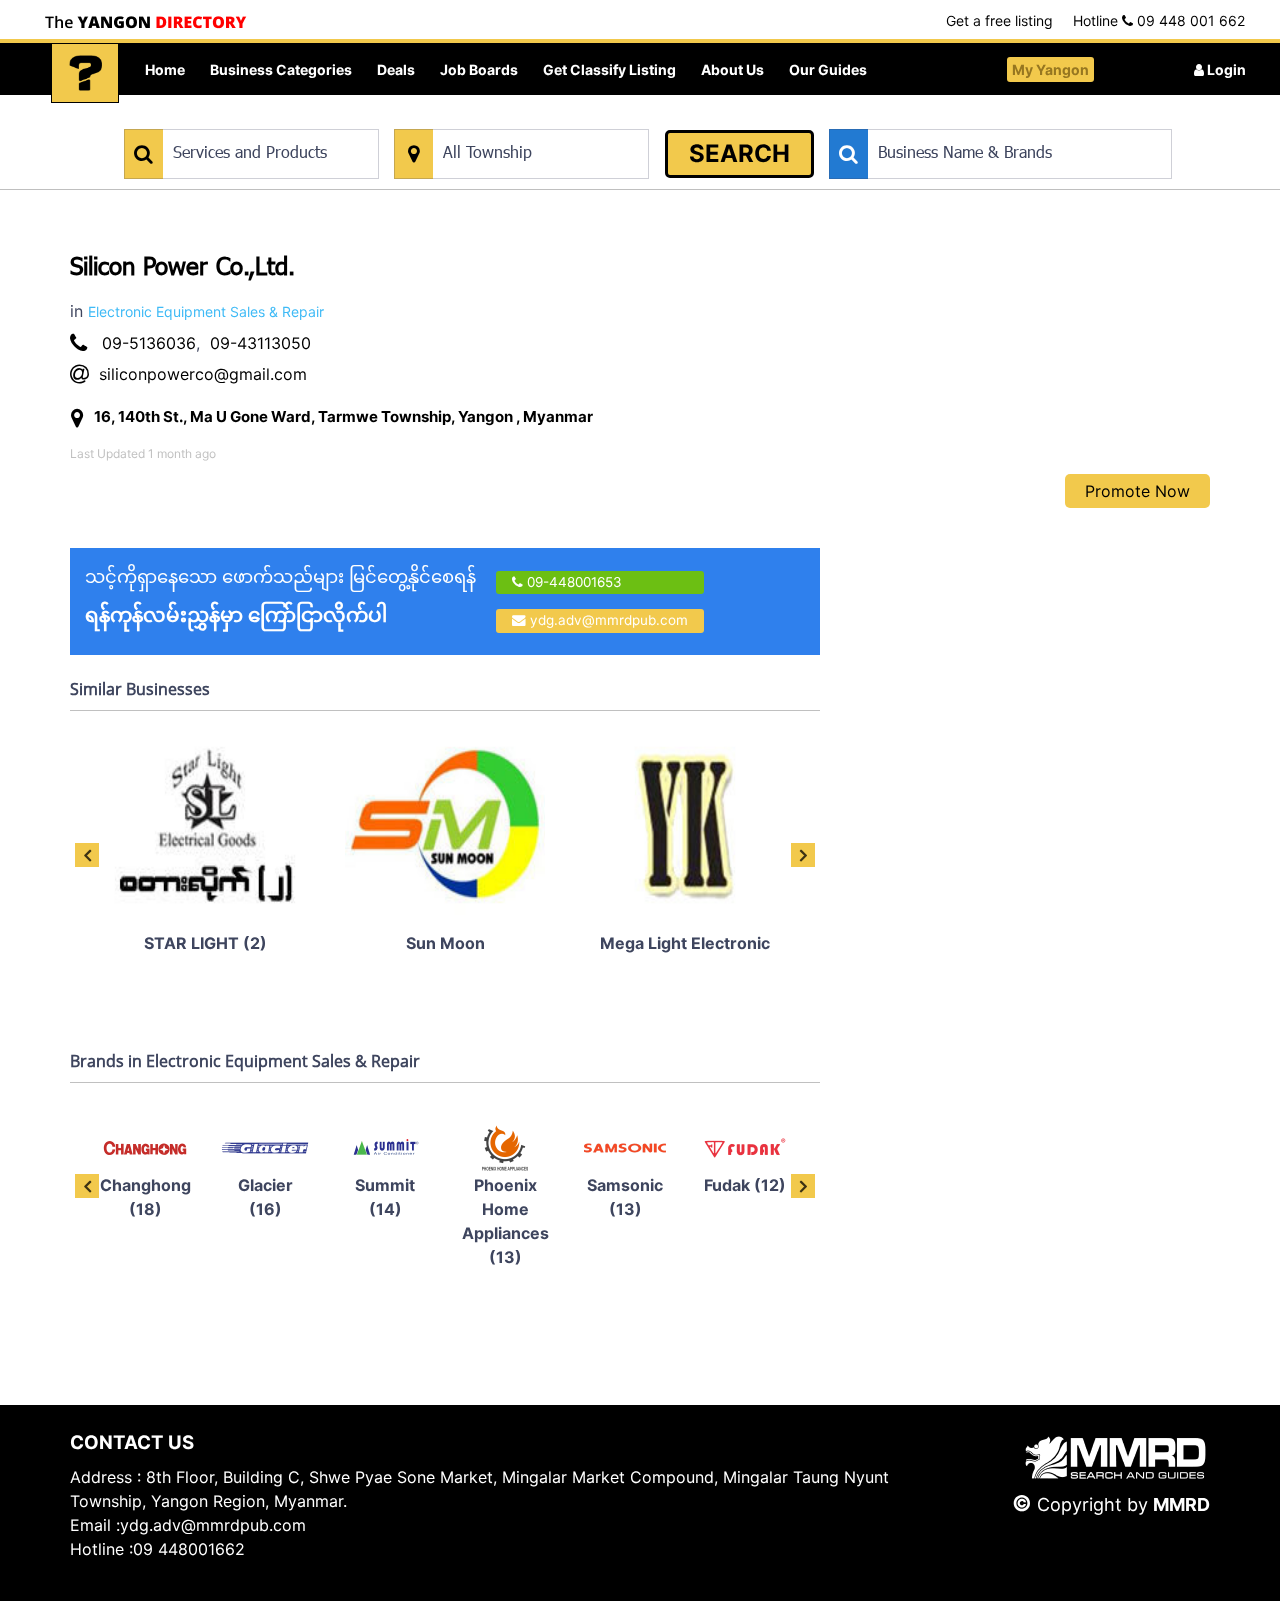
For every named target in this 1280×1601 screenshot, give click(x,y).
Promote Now (1137, 491)
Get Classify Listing (609, 69)
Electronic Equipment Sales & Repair (206, 311)
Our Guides (828, 69)
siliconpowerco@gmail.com (203, 374)
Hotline (1159, 20)
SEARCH (739, 153)
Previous (87, 855)
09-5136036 (149, 343)
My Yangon (1050, 69)
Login (1225, 69)
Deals (396, 69)
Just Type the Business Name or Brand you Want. (979, 118)
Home (165, 69)
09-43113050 (260, 343)
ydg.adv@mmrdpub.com (609, 620)
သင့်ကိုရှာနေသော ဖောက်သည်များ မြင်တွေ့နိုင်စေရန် (280, 596)
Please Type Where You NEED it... (497, 118)
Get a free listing (999, 20)
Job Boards (479, 69)
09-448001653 (572, 582)
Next (803, 855)
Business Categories (281, 69)
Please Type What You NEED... (217, 118)
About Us (732, 69)
